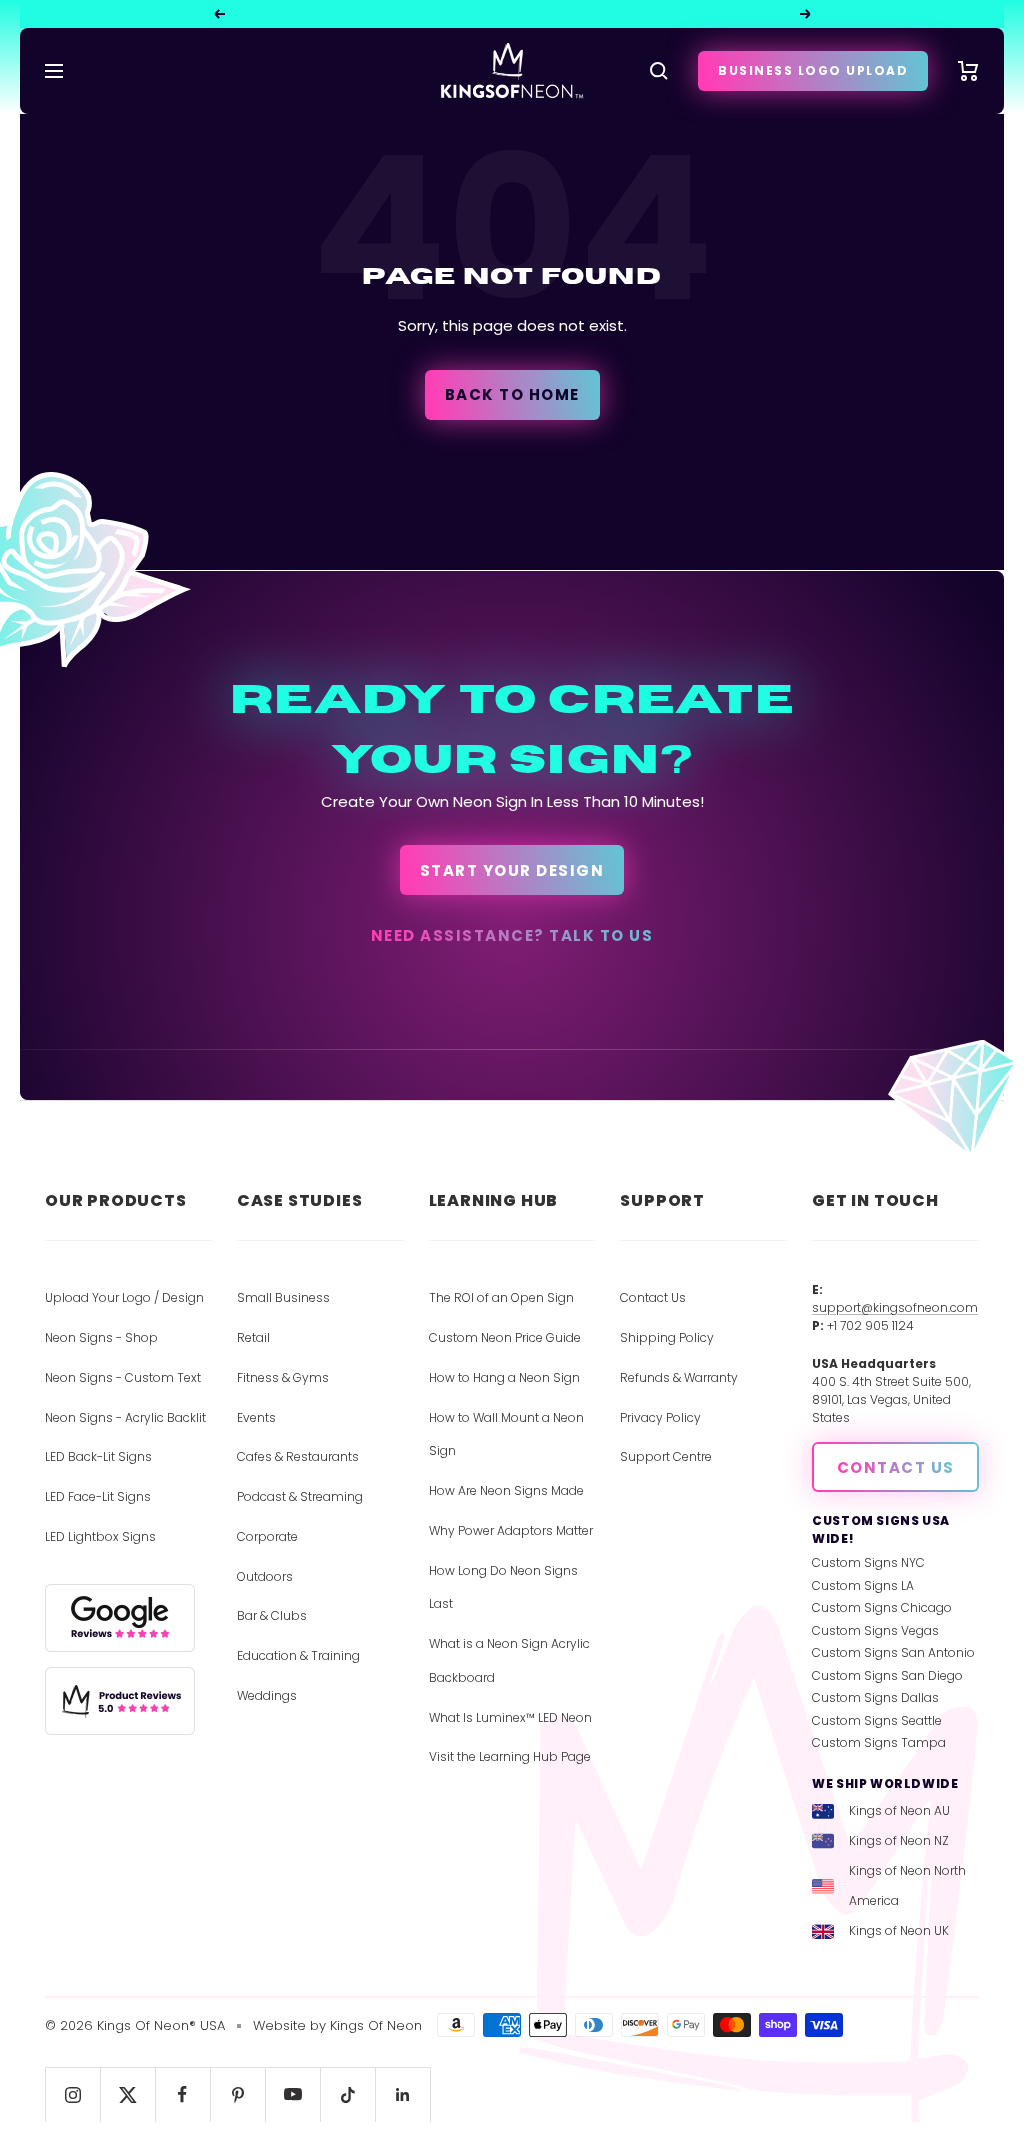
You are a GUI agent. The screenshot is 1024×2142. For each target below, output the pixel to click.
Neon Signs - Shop (101, 1337)
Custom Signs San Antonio (893, 1652)
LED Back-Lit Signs (98, 1456)
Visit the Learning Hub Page (510, 1756)
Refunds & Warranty (679, 1377)
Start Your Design (512, 870)
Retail (253, 1337)
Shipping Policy (667, 1337)
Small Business (283, 1297)
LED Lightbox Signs (100, 1536)
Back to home (512, 394)
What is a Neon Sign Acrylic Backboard (509, 1660)
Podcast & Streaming (300, 1496)
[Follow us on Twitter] (127, 2094)
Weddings (267, 1695)
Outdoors (265, 1576)
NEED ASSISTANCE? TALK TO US (512, 935)
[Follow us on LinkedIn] (402, 2094)
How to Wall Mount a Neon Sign (506, 1434)
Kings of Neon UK (899, 1930)
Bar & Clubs (272, 1615)
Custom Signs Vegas (875, 1630)
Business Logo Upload (813, 70)
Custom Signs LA (863, 1585)
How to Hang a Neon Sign (504, 1377)
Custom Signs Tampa (879, 1742)
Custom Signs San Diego (887, 1675)
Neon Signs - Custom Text (123, 1377)
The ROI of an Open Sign (501, 1297)
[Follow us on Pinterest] (237, 2094)
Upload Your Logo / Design (124, 1297)
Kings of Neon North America (907, 1885)
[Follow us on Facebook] (182, 2094)
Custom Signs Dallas (875, 1697)
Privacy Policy (660, 1417)
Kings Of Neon (376, 2025)
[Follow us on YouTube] (292, 2094)
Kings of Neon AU (899, 1810)
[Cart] (968, 71)
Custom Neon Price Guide (505, 1337)
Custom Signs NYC (868, 1562)
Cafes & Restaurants (298, 1456)
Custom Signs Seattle (877, 1720)
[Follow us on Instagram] (72, 2094)
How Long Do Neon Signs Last (503, 1587)
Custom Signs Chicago (882, 1607)
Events (256, 1417)
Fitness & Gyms (283, 1377)
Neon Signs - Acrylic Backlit (125, 1417)
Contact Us (653, 1297)
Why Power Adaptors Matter (511, 1530)
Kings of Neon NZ (899, 1840)
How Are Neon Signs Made (506, 1490)
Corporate (267, 1536)
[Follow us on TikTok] (347, 2094)
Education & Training (298, 1655)
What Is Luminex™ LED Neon (510, 1717)
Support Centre (666, 1456)
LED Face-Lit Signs (98, 1496)
